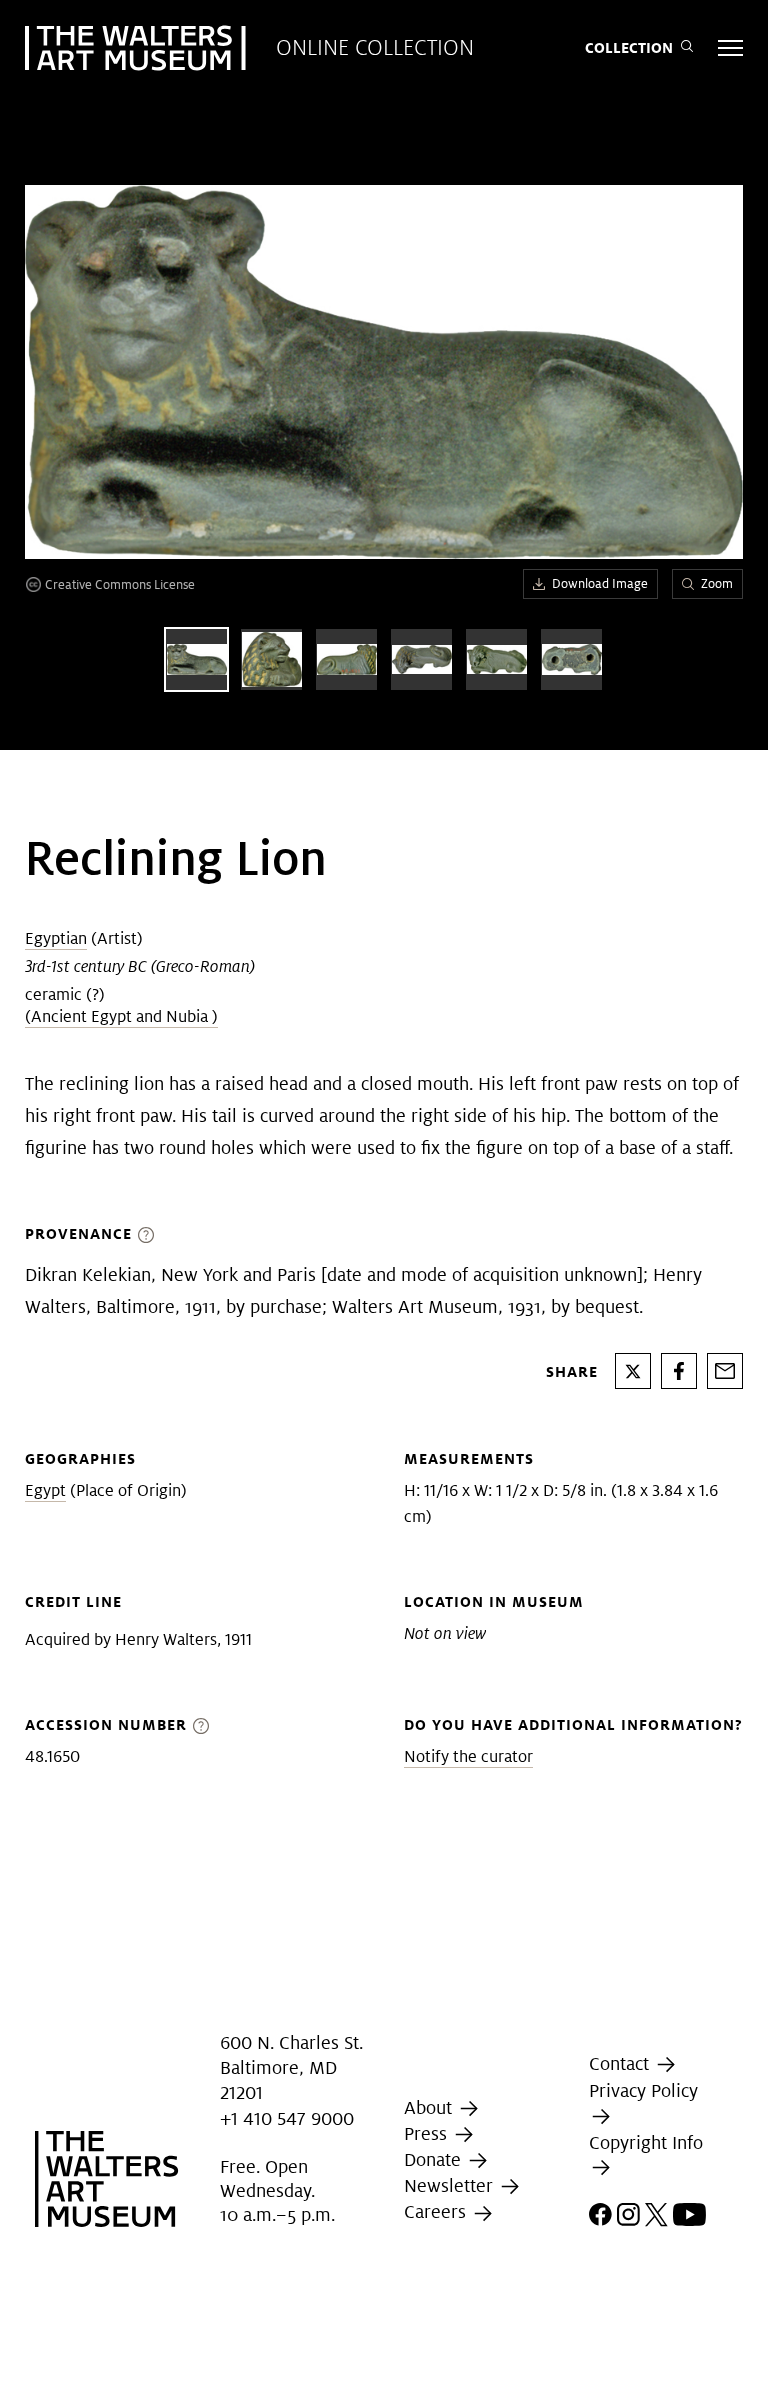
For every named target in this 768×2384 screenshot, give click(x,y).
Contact (621, 2063)
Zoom (717, 583)
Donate (435, 2159)
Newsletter (451, 2185)
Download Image (600, 583)
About (430, 2107)
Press (428, 2133)
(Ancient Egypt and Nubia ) (121, 1016)
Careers (437, 2212)
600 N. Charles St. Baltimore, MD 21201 (291, 2067)
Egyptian (56, 938)
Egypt (45, 1490)
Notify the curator (468, 1756)
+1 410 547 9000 (287, 2118)
